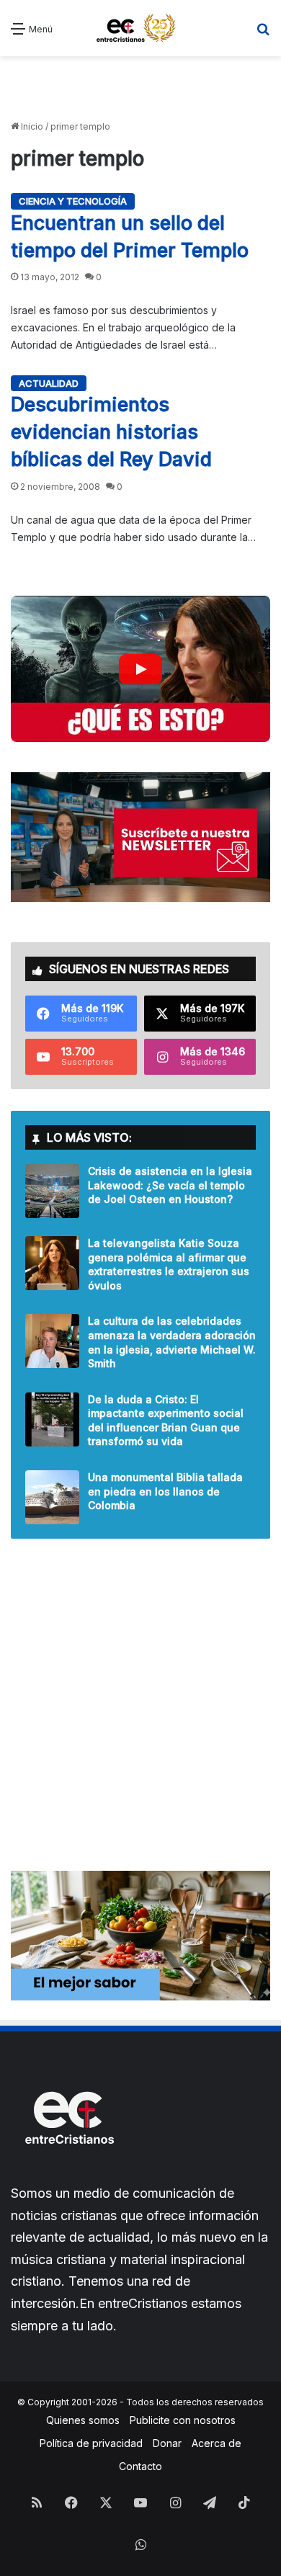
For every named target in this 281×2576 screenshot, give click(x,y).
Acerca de (217, 2443)
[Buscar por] (263, 33)
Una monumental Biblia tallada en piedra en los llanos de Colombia (165, 1491)
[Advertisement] (140, 89)
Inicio (31, 126)
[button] (140, 669)
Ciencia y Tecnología (73, 201)
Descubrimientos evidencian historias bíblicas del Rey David (111, 432)
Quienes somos (83, 2420)
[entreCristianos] (68, 2175)
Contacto (140, 2466)
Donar (167, 2443)
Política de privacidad (91, 2443)
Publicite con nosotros (183, 2420)
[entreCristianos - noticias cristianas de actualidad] (140, 28)
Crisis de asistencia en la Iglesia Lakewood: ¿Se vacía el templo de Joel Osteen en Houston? (170, 1185)
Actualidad (49, 383)
